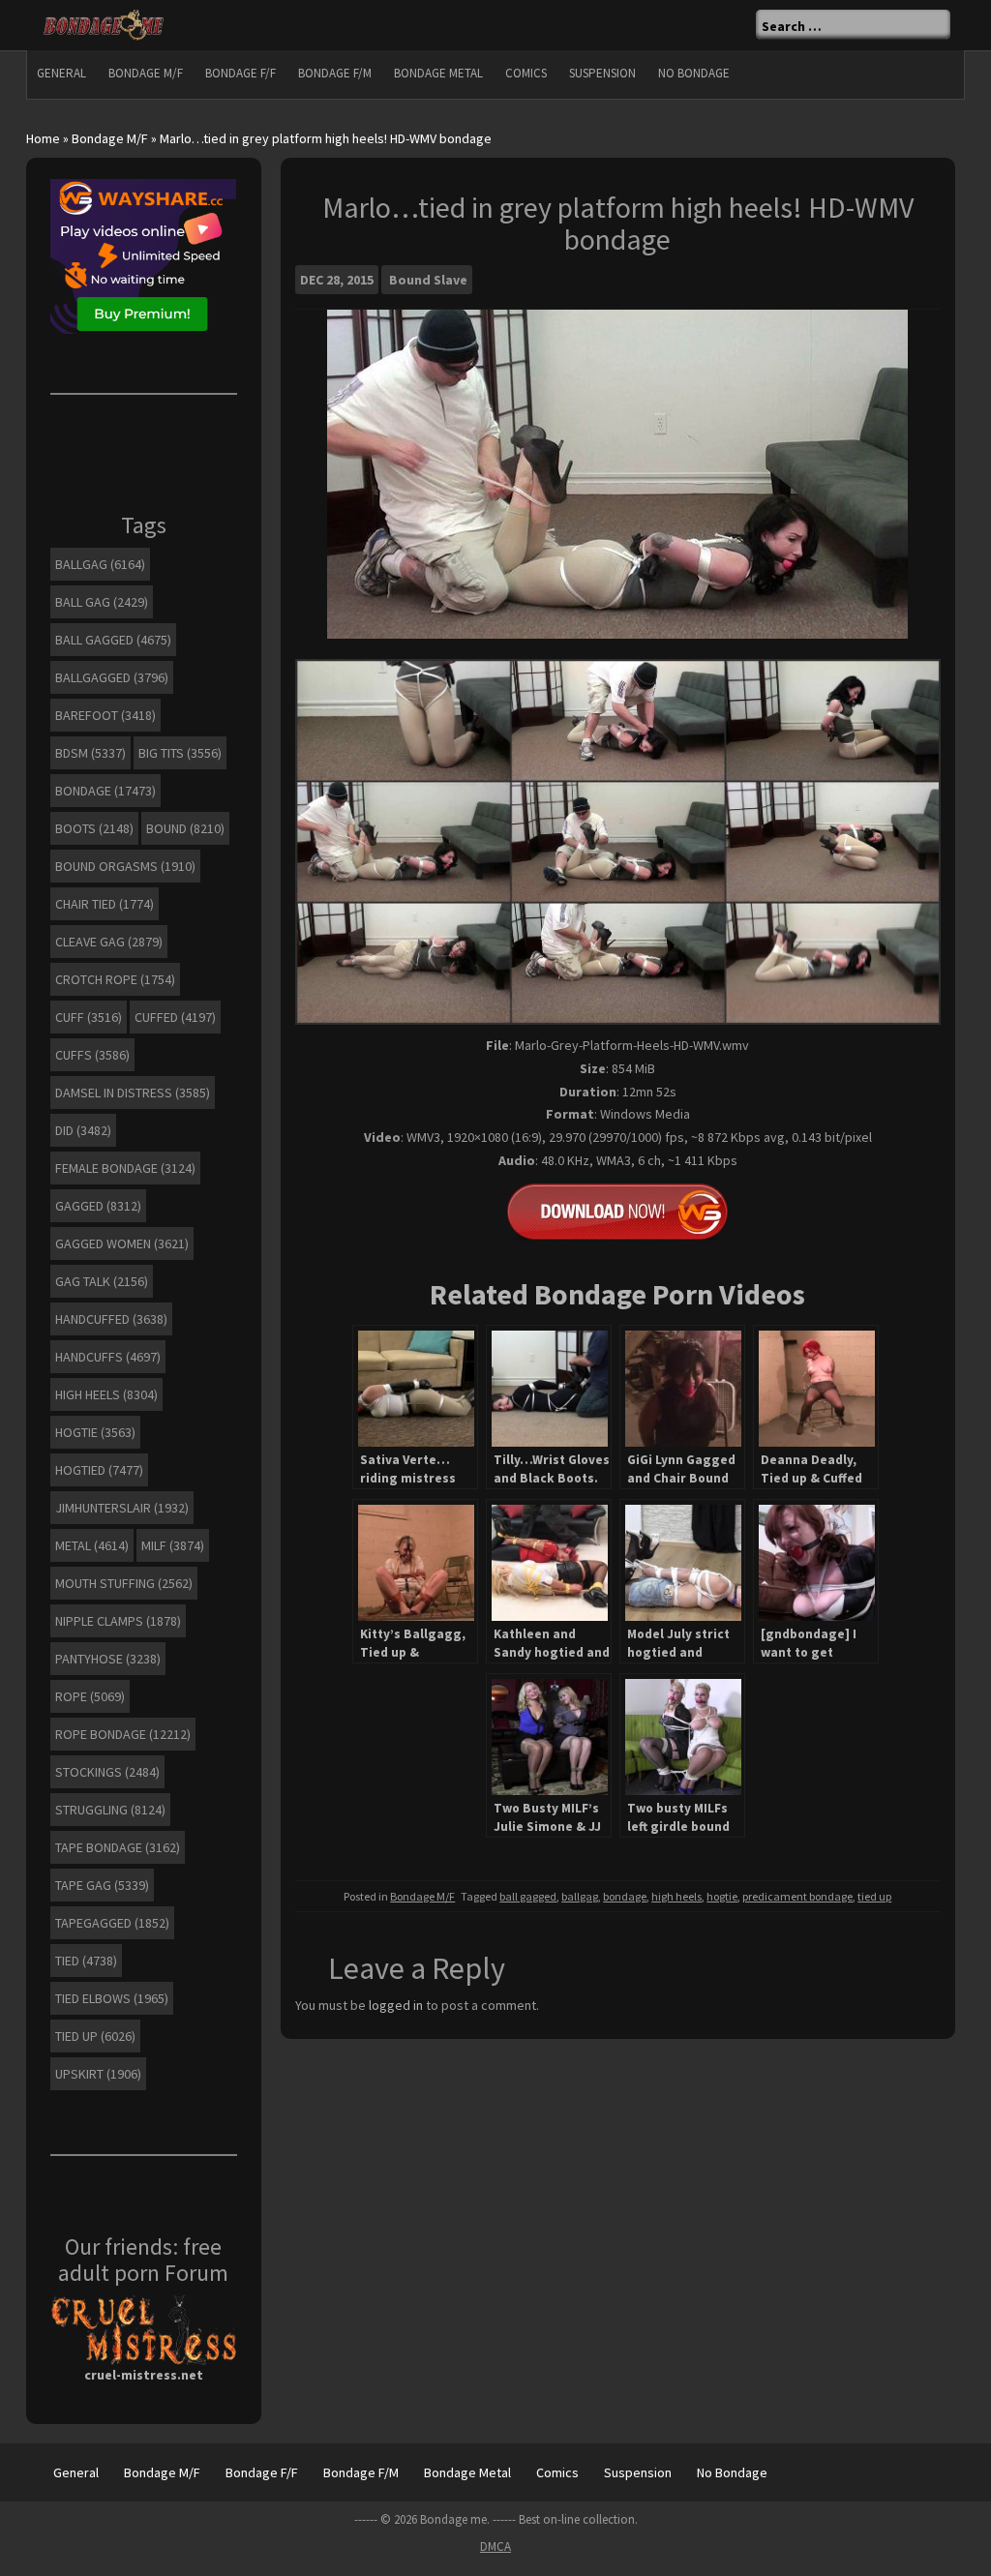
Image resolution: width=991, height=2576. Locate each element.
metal (92, 1545)
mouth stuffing (124, 1583)
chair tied (105, 904)
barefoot (105, 715)
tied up (874, 1896)
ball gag (102, 602)
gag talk (102, 1281)
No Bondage (694, 73)
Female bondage (125, 1168)
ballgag (580, 1896)
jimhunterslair (122, 1508)
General (61, 73)
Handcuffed (111, 1319)
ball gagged (528, 1896)
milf (173, 1545)
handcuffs (108, 1357)
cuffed (175, 1017)
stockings (107, 1772)
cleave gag (109, 942)
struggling (110, 1810)
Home (43, 138)
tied (86, 1961)
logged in (396, 2005)
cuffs (92, 1055)
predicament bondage (797, 1896)
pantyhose (108, 1659)
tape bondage (118, 1847)
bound (185, 828)
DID (83, 1130)
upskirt (98, 2074)
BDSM (90, 753)
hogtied (99, 1470)
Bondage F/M (335, 73)
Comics (526, 73)
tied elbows (112, 1998)
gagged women (122, 1243)
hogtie (722, 1896)
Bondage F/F (240, 73)
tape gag (102, 1885)
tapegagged (112, 1923)
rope (90, 1696)
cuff (89, 1017)
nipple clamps (118, 1621)
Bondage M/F (146, 73)
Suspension (602, 73)
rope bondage (123, 1734)
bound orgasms (125, 866)
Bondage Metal (438, 73)
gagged (98, 1206)
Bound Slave (428, 280)
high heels (676, 1896)
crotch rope (115, 979)
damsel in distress (133, 1093)
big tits (180, 753)
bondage (625, 1896)
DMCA (495, 2546)
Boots (94, 828)
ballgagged (112, 677)
